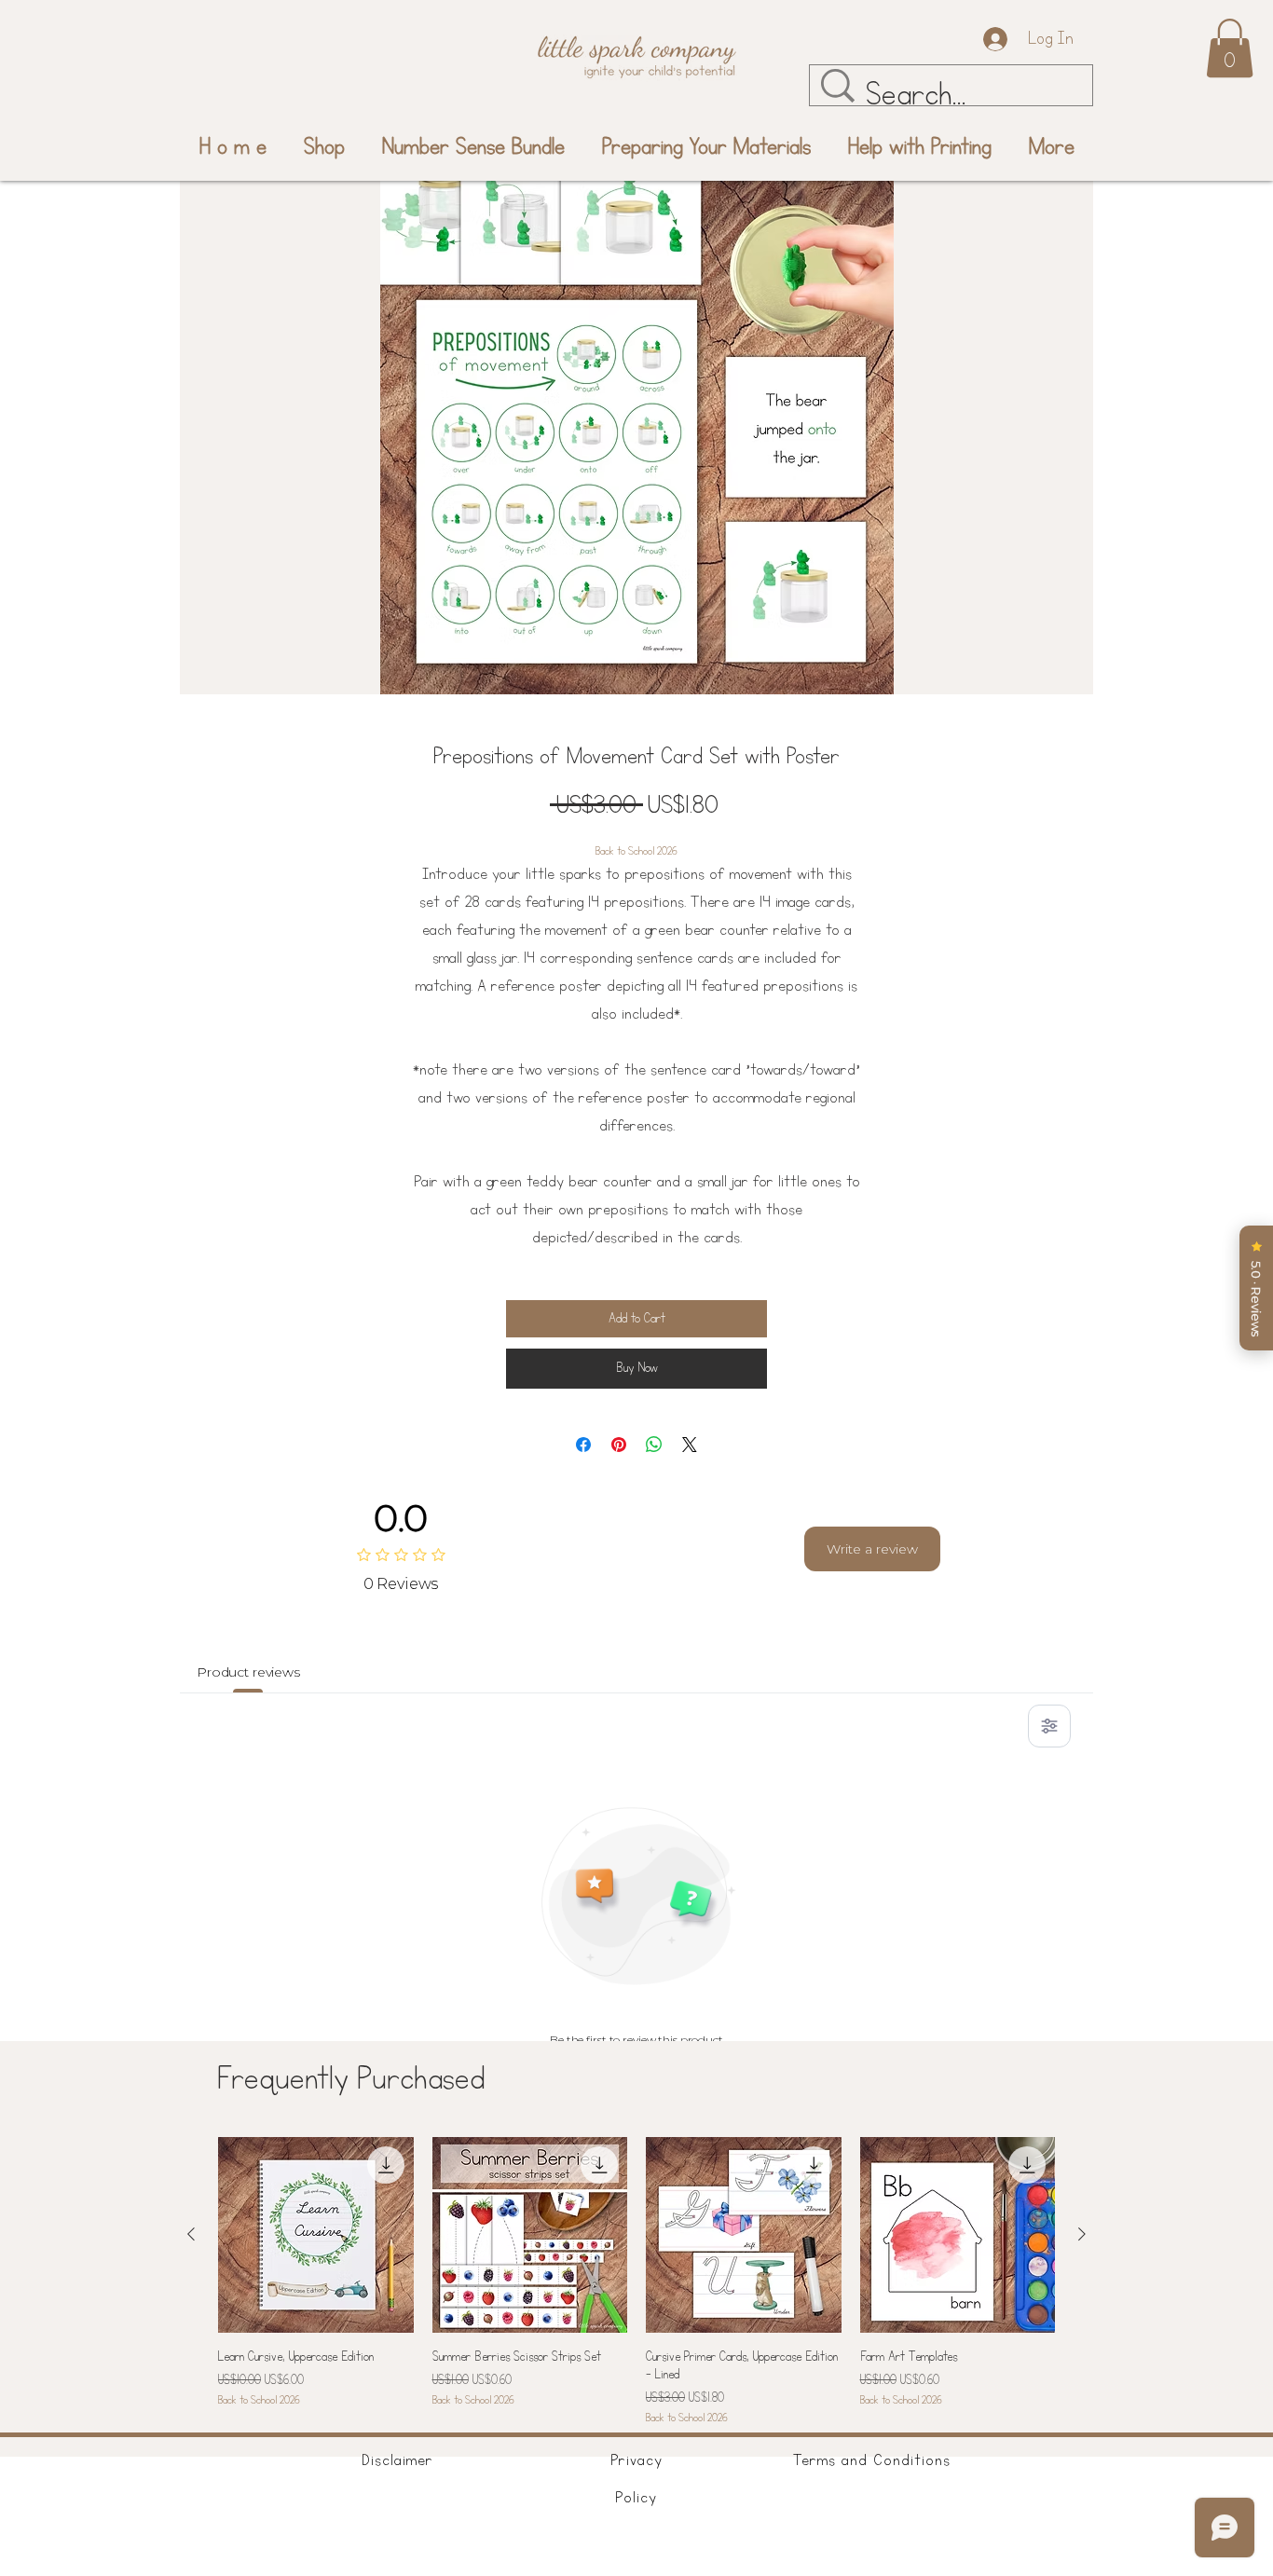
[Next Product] (1082, 2234)
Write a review (872, 1549)
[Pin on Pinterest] (619, 1445)
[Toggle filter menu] (1049, 1726)
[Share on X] (690, 1445)
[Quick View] (316, 2235)
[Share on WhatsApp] (654, 1445)
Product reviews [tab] (248, 1672)
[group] (636, 2282)
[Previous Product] (191, 2234)
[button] (1230, 48)
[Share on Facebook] (583, 1445)
